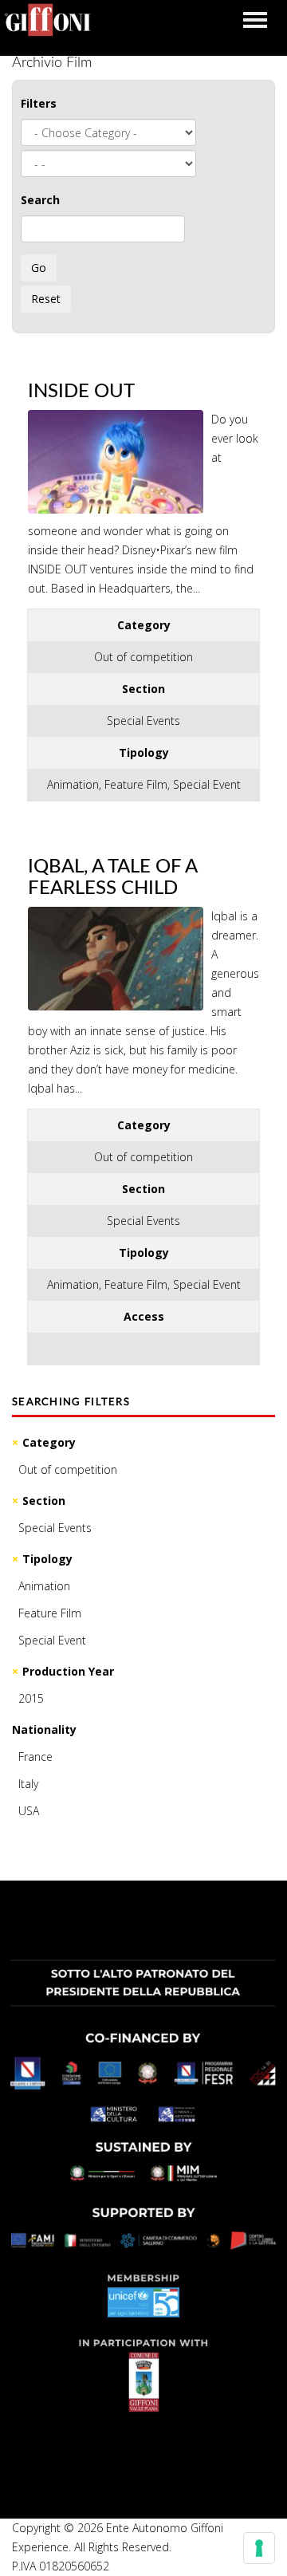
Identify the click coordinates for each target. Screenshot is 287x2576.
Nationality (44, 1729)
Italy (28, 1784)
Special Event (52, 1640)
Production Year (68, 1671)
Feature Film (50, 1613)
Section (44, 1501)
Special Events (55, 1528)
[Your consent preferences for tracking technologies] (259, 2548)
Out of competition (68, 1469)
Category (49, 1442)
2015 (31, 1698)
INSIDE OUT (81, 392)
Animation (44, 1586)
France (35, 1757)
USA (29, 1811)
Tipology (47, 1559)
